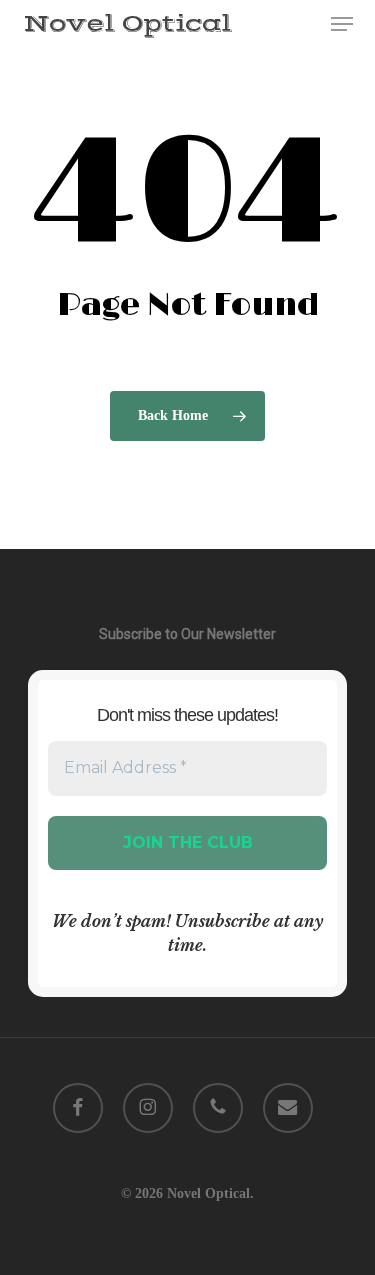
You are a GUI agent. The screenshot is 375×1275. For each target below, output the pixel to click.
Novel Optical (127, 24)
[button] (342, 24)
